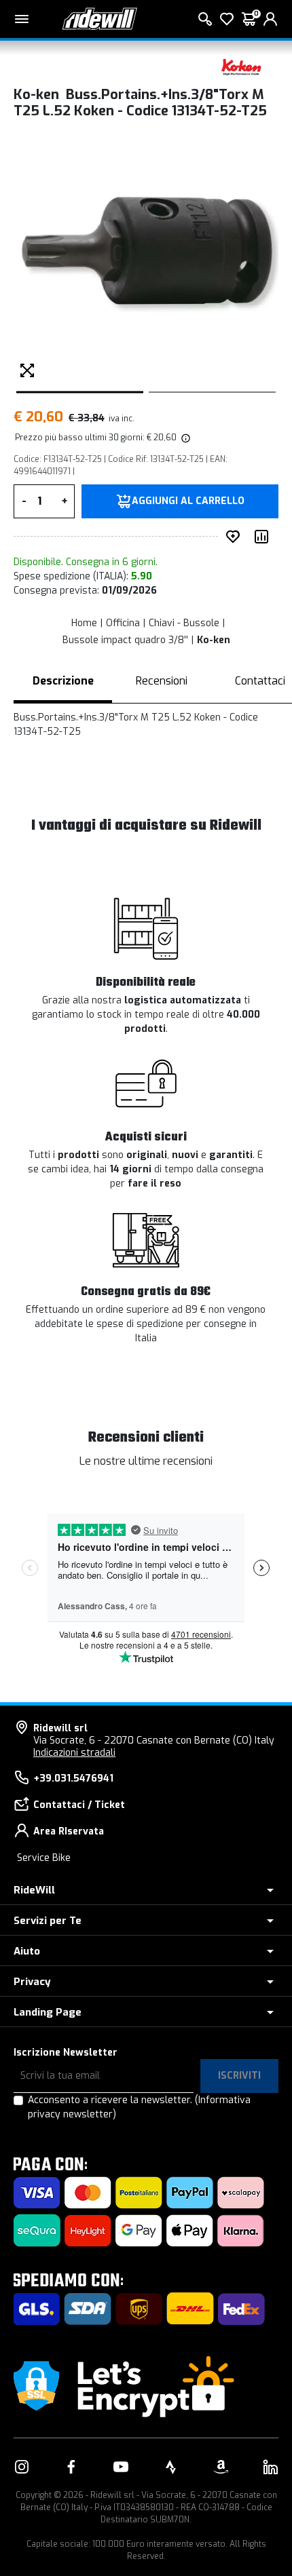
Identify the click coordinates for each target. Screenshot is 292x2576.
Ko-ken (214, 640)
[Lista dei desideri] (227, 19)
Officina (123, 623)
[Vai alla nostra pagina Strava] (171, 2467)
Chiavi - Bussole (184, 623)
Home (84, 623)
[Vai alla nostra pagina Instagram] (22, 2467)
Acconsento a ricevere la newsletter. (139, 2107)
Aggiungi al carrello (188, 501)
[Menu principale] (22, 19)
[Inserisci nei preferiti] (236, 537)
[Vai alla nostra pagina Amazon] (221, 2467)
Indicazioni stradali (74, 1753)
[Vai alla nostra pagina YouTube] (121, 2467)
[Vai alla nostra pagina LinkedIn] (270, 2467)
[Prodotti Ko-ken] (241, 66)
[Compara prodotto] (264, 537)
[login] (270, 19)
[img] (185, 438)
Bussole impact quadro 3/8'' (125, 640)
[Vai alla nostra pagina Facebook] (71, 2467)
